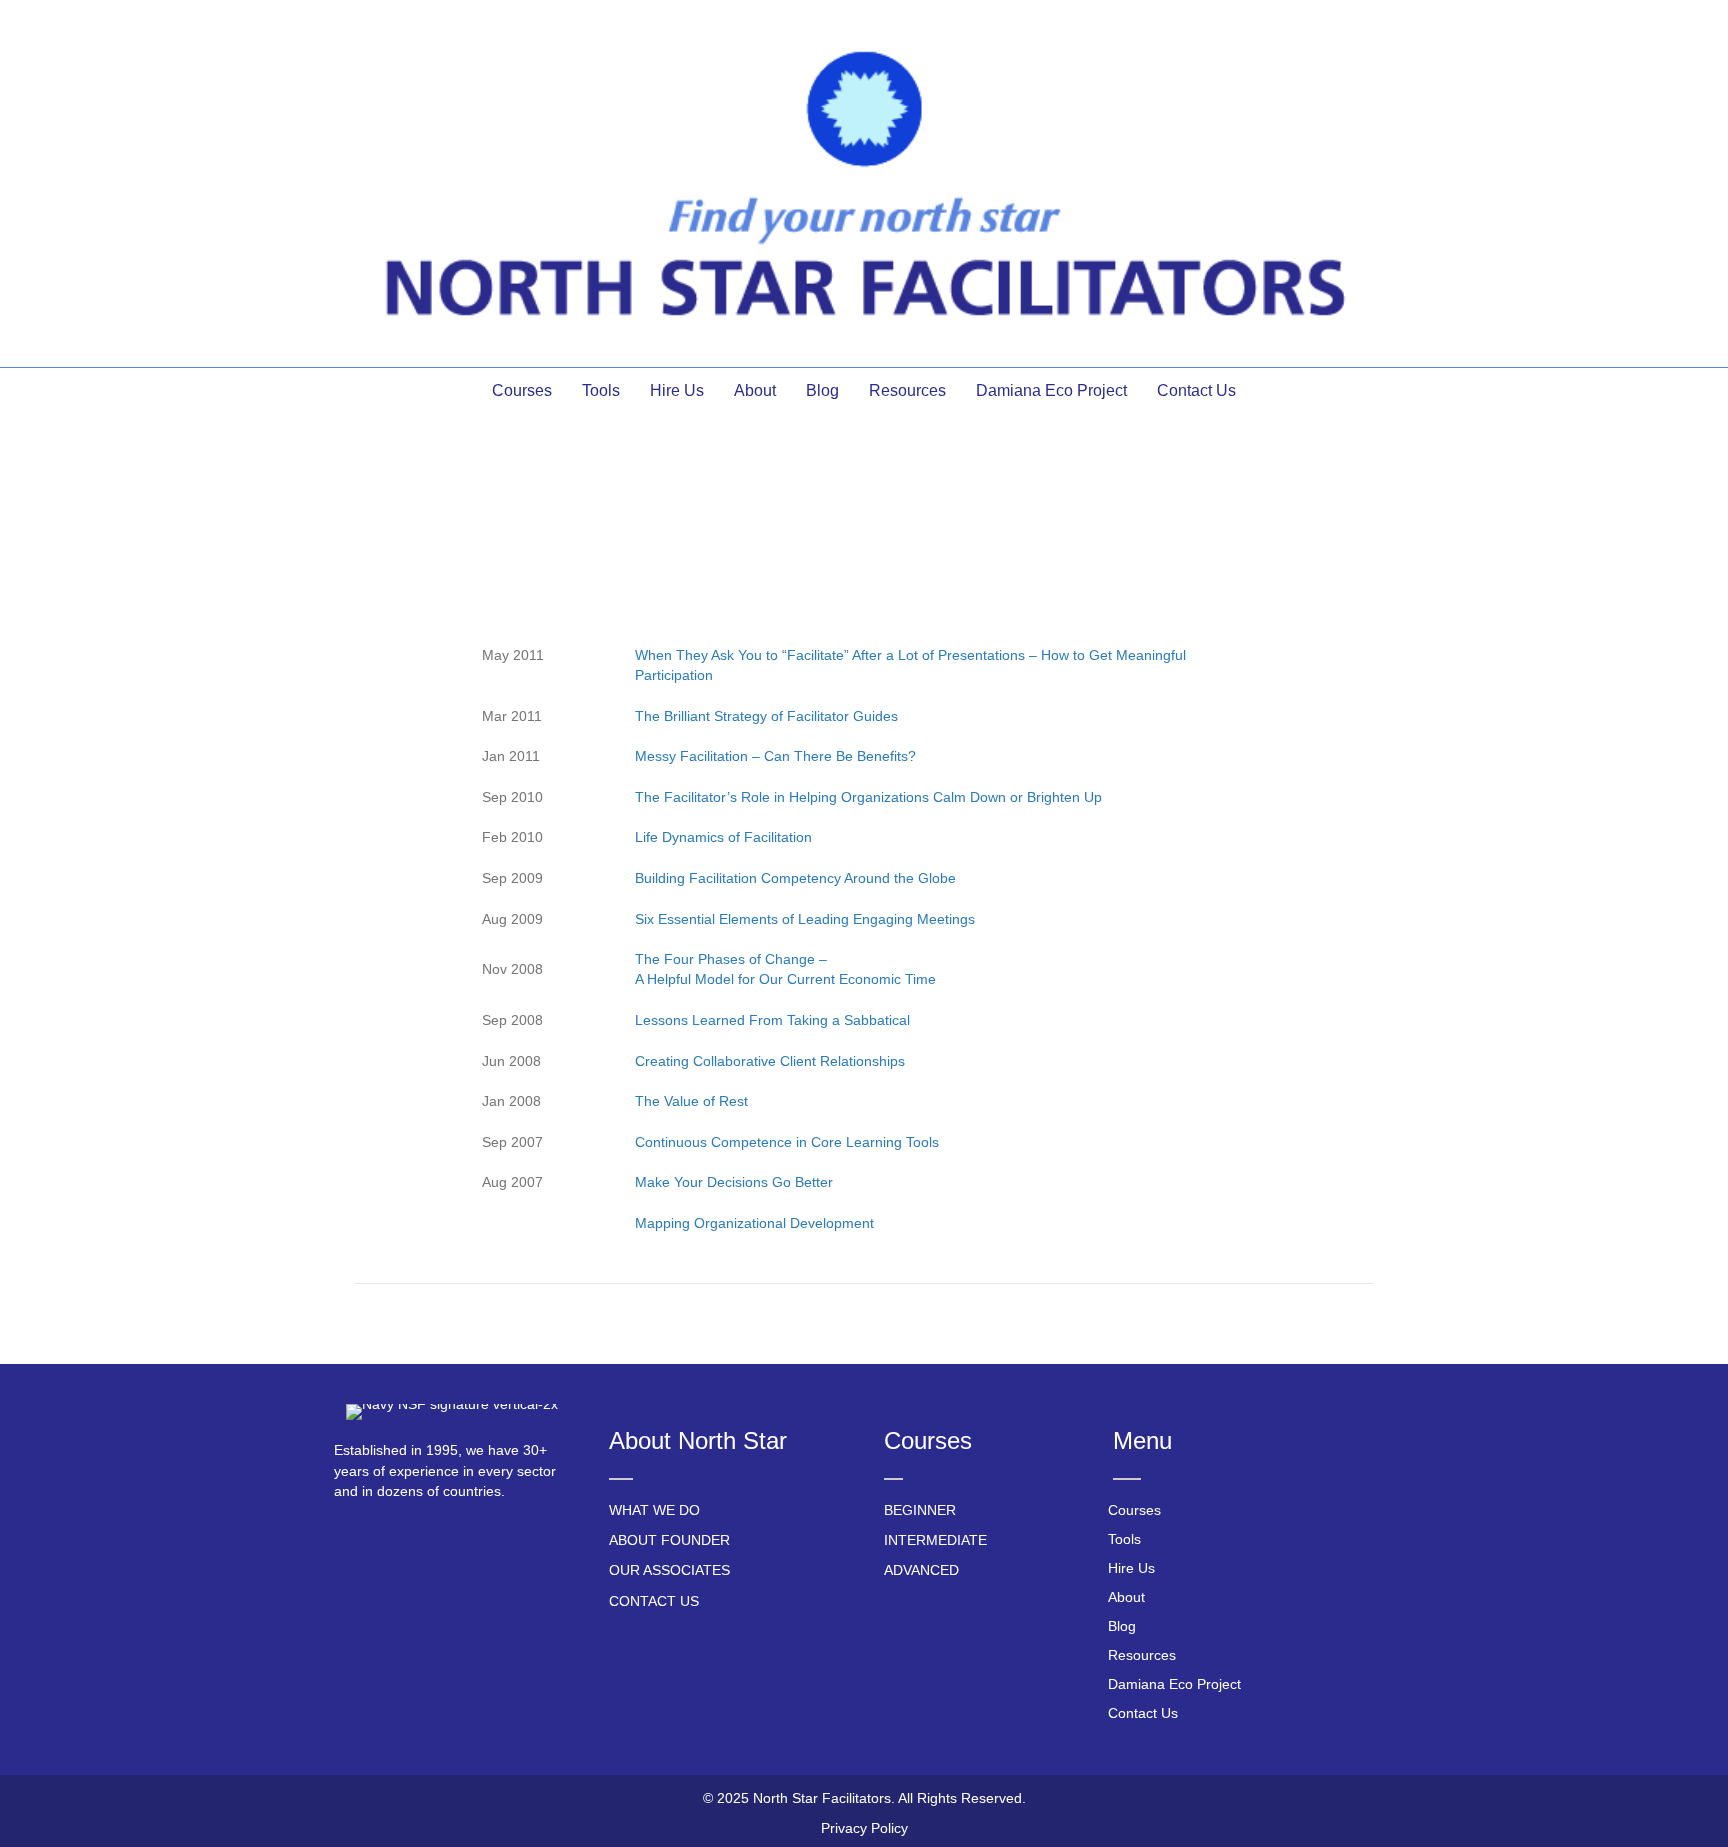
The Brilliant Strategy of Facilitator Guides (766, 716)
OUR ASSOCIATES (669, 1570)
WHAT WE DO (654, 1510)
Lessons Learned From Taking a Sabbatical (772, 1020)
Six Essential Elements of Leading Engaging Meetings (805, 919)
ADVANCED (921, 1570)
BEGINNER (920, 1510)
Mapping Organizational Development (754, 1223)
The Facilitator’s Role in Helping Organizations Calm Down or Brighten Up (868, 797)
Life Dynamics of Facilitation (723, 837)
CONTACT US (654, 1601)
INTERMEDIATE (935, 1540)
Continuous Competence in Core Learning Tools (787, 1142)
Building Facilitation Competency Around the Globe (795, 878)
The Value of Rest (691, 1101)
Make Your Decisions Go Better (734, 1182)
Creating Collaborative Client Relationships (770, 1061)
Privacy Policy (864, 1828)
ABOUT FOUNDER (669, 1540)
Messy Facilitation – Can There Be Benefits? (775, 756)
